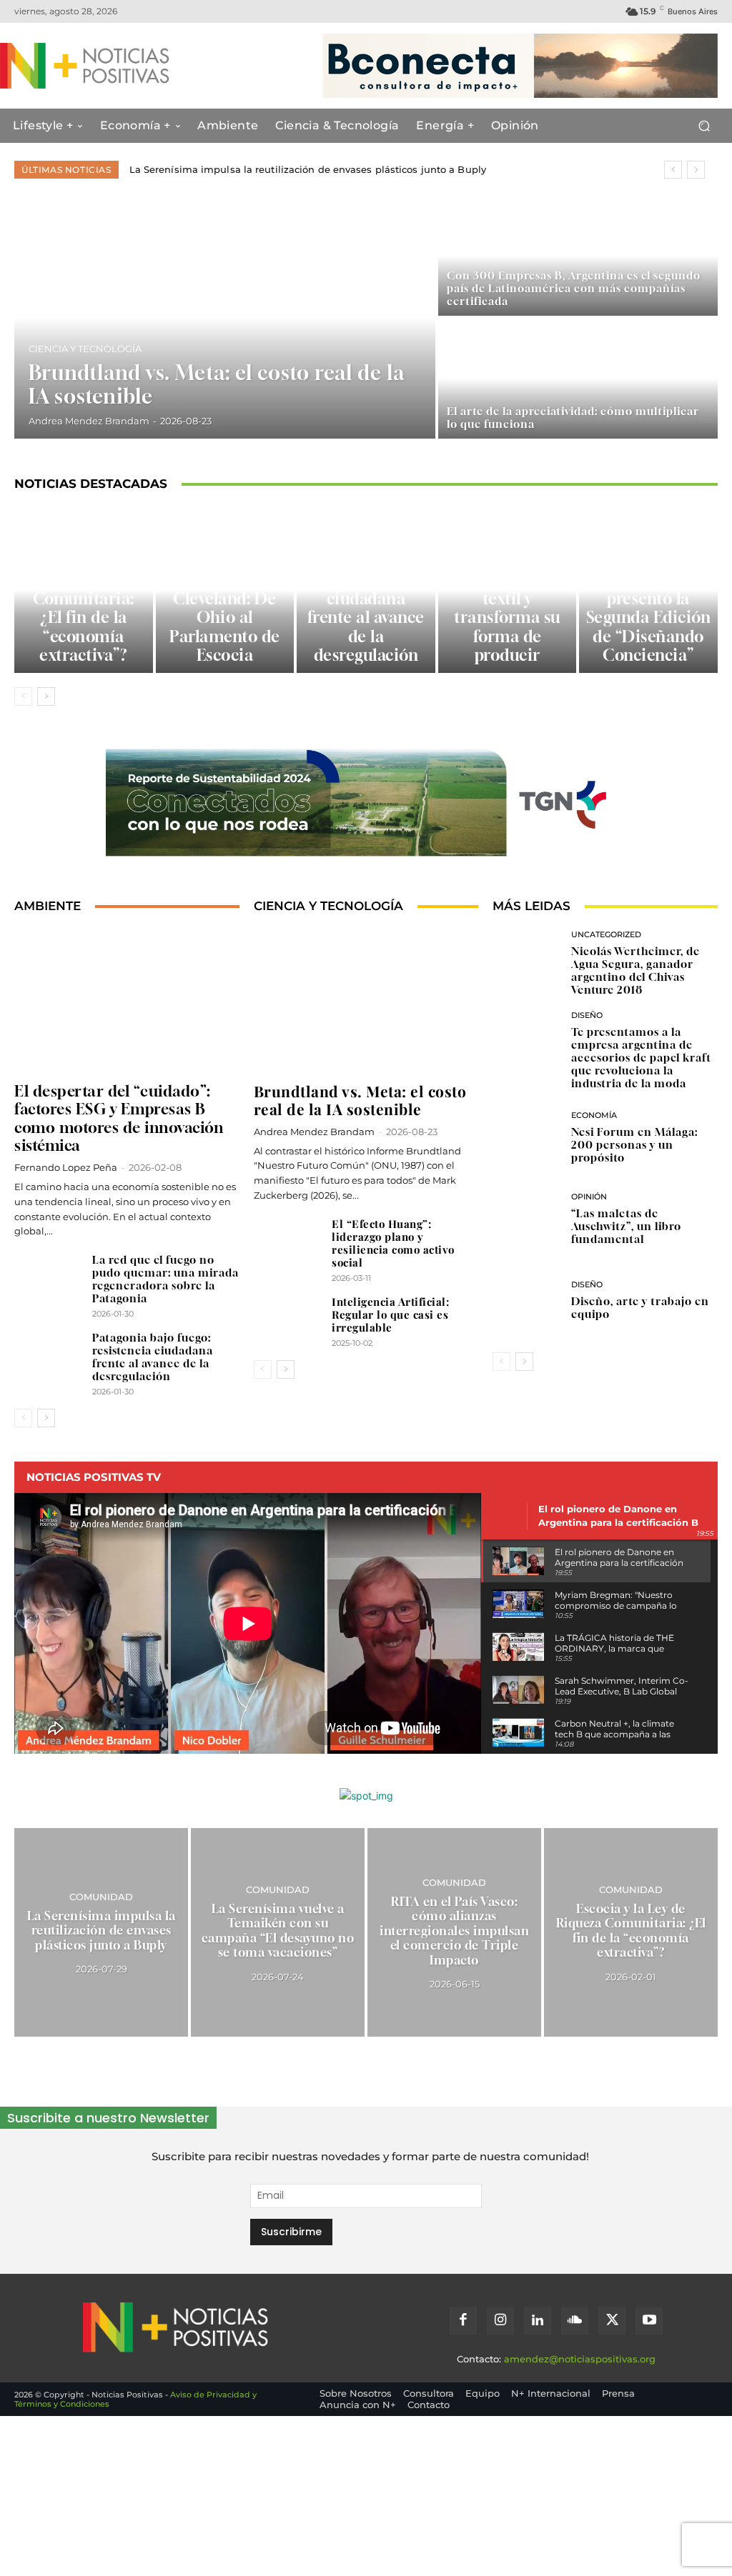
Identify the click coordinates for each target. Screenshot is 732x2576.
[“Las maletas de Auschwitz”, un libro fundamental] (526, 1219)
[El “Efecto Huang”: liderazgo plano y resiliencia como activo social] (287, 1243)
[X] (612, 2321)
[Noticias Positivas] (91, 66)
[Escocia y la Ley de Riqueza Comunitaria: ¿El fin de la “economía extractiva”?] (631, 1932)
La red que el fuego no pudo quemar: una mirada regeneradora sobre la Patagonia (165, 1279)
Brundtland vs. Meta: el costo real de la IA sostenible (360, 1100)
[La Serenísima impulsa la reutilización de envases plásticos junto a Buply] (101, 1932)
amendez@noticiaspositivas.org (580, 2359)
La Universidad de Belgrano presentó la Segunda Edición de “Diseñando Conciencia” (649, 608)
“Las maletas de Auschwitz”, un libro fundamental (626, 1226)
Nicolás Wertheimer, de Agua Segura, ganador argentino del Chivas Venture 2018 (635, 970)
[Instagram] (500, 2321)
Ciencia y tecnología (85, 349)
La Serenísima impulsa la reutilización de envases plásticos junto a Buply (308, 169)
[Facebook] (463, 2321)
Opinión (589, 1197)
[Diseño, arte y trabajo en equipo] (526, 1301)
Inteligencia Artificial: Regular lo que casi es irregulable (390, 1314)
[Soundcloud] (575, 2321)
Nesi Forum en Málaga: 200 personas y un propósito (634, 1144)
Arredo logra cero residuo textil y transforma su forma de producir (507, 608)
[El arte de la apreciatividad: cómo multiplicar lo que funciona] (578, 379)
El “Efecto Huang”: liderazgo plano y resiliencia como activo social (393, 1243)
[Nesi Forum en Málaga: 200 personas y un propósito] (526, 1137)
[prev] (673, 170)
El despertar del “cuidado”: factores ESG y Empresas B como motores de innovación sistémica (119, 1118)
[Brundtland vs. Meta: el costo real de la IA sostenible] (225, 317)
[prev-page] (23, 697)
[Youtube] (649, 2321)
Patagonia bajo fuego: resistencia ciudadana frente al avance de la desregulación (366, 599)
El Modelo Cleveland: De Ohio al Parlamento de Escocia (225, 617)
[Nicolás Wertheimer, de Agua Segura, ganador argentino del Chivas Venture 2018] (526, 963)
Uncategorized (606, 935)
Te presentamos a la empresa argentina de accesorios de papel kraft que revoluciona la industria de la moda (641, 1057)
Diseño (587, 1015)
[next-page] (46, 697)
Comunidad (101, 1897)
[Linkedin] (538, 2321)
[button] (704, 126)
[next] (696, 170)
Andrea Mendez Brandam (314, 1132)
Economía (594, 1115)
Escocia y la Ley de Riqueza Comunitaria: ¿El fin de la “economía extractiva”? (84, 608)
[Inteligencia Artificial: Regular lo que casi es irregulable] (287, 1321)
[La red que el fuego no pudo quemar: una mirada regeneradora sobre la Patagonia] (48, 1278)
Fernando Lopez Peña (66, 1167)
